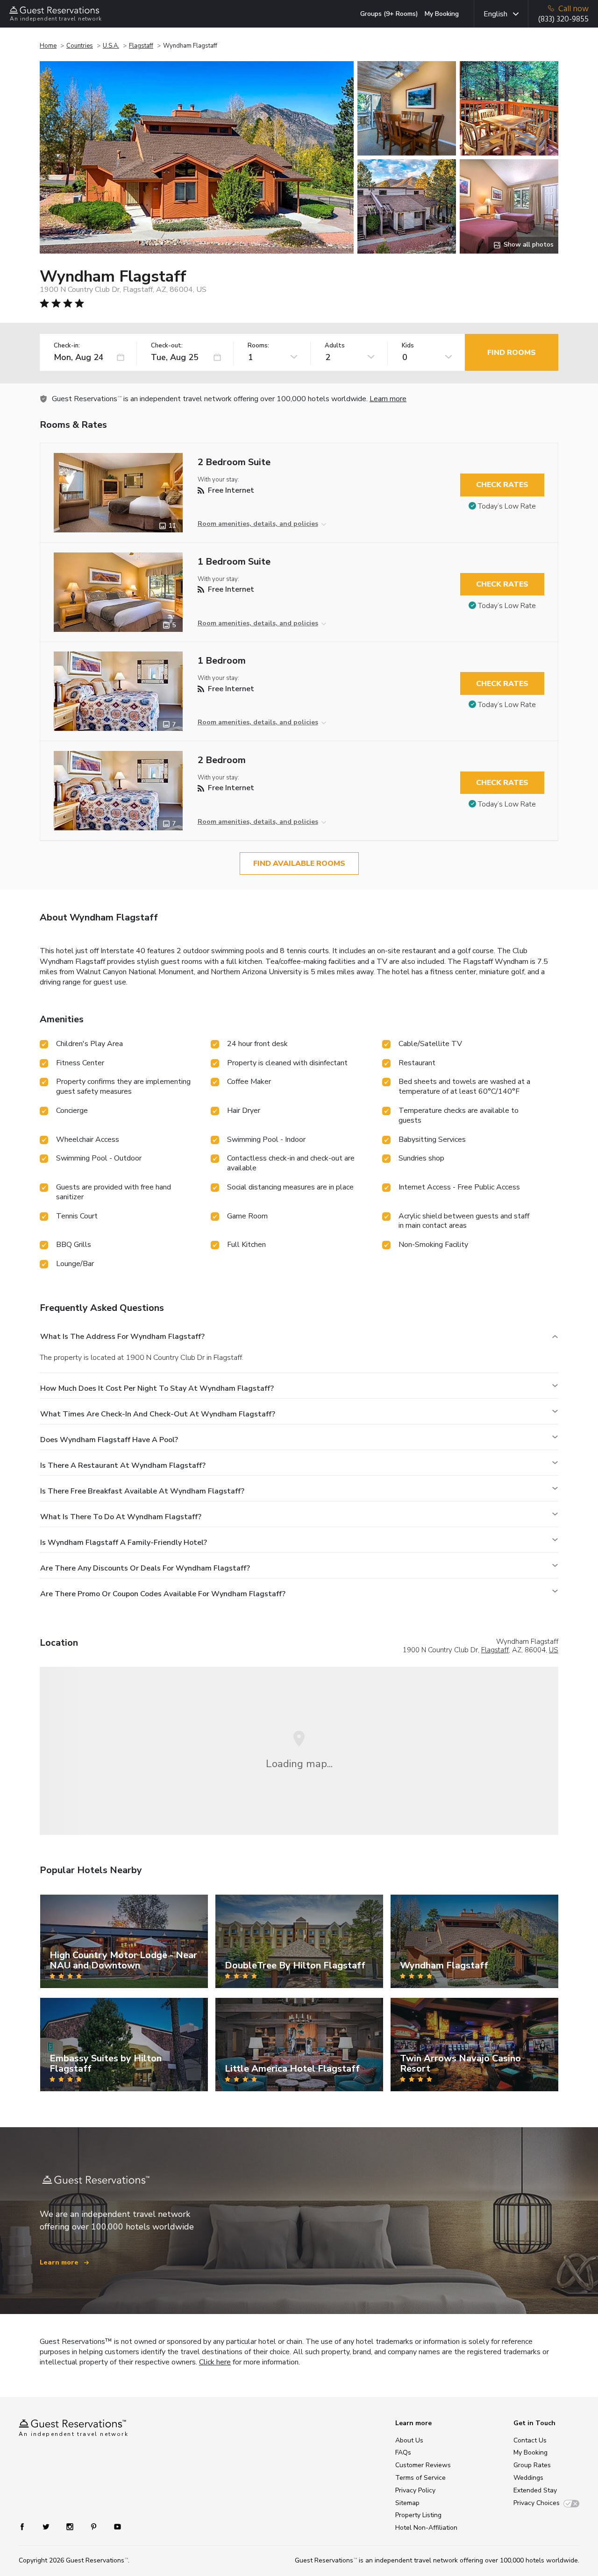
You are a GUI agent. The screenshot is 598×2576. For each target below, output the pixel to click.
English (495, 14)
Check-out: (167, 346)
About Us (409, 2440)
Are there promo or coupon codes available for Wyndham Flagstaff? (163, 1594)
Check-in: (67, 346)
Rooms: (258, 346)
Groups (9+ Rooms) (389, 14)
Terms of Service (420, 2478)
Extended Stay (535, 2490)
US (554, 1650)
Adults (335, 346)
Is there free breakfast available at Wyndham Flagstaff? (142, 1491)
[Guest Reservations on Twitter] (47, 2526)
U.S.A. (111, 46)
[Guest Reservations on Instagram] (71, 2526)
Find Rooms (512, 353)
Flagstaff (141, 46)
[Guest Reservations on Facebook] (27, 2526)
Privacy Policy (415, 2490)
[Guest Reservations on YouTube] (114, 2526)
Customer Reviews (423, 2465)
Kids (408, 346)
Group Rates (532, 2465)
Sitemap (407, 2503)
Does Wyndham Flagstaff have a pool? (109, 1440)
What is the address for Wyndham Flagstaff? (122, 1337)
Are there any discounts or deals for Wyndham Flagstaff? (145, 1568)
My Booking (442, 14)
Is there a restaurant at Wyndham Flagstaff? (123, 1465)
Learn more (388, 399)
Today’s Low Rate (507, 506)
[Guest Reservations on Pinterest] (95, 2526)
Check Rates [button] (502, 485)
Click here (215, 2362)
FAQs (403, 2452)
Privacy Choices (537, 2503)
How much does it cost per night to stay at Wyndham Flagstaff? (157, 1388)
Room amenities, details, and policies (258, 524)
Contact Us (530, 2440)
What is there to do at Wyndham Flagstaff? (121, 1517)
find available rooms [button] (299, 863)
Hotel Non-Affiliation (426, 2528)
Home (48, 46)
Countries (80, 46)
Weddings (528, 2478)
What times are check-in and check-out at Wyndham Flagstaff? (158, 1414)
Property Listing (418, 2515)
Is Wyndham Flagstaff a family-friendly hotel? (124, 1543)
